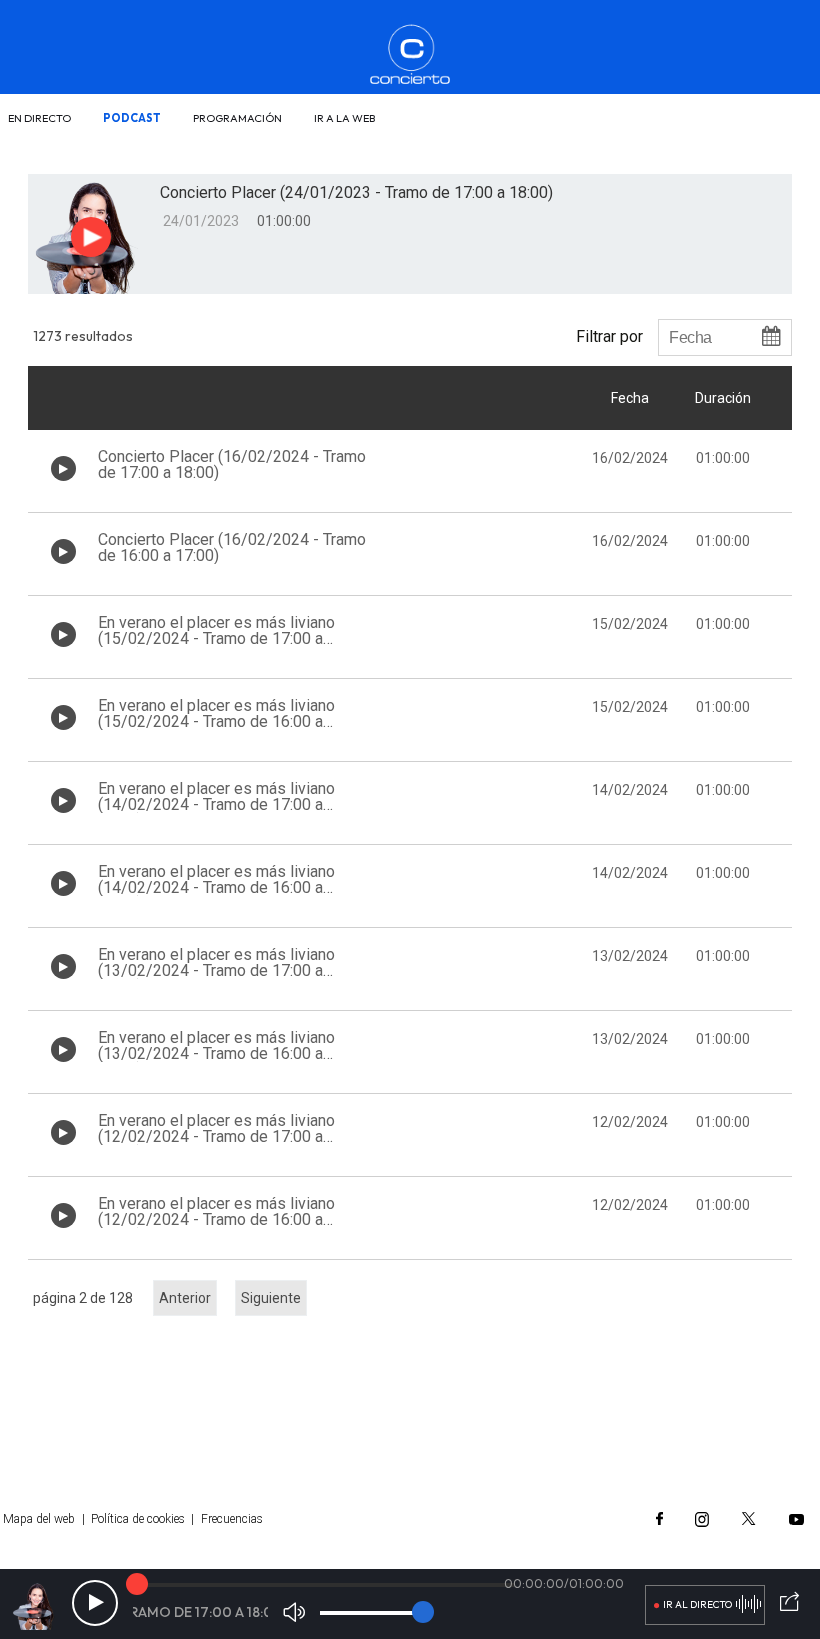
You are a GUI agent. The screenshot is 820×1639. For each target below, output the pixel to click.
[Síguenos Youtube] (796, 1519)
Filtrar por (609, 336)
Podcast (132, 118)
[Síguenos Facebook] (659, 1519)
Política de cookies (138, 1519)
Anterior (185, 1298)
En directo (39, 118)
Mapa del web (39, 1519)
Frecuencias (232, 1519)
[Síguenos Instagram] (702, 1519)
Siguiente (271, 1298)
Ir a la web (344, 118)
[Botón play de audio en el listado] (63, 468)
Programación (237, 118)
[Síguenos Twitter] (749, 1519)
